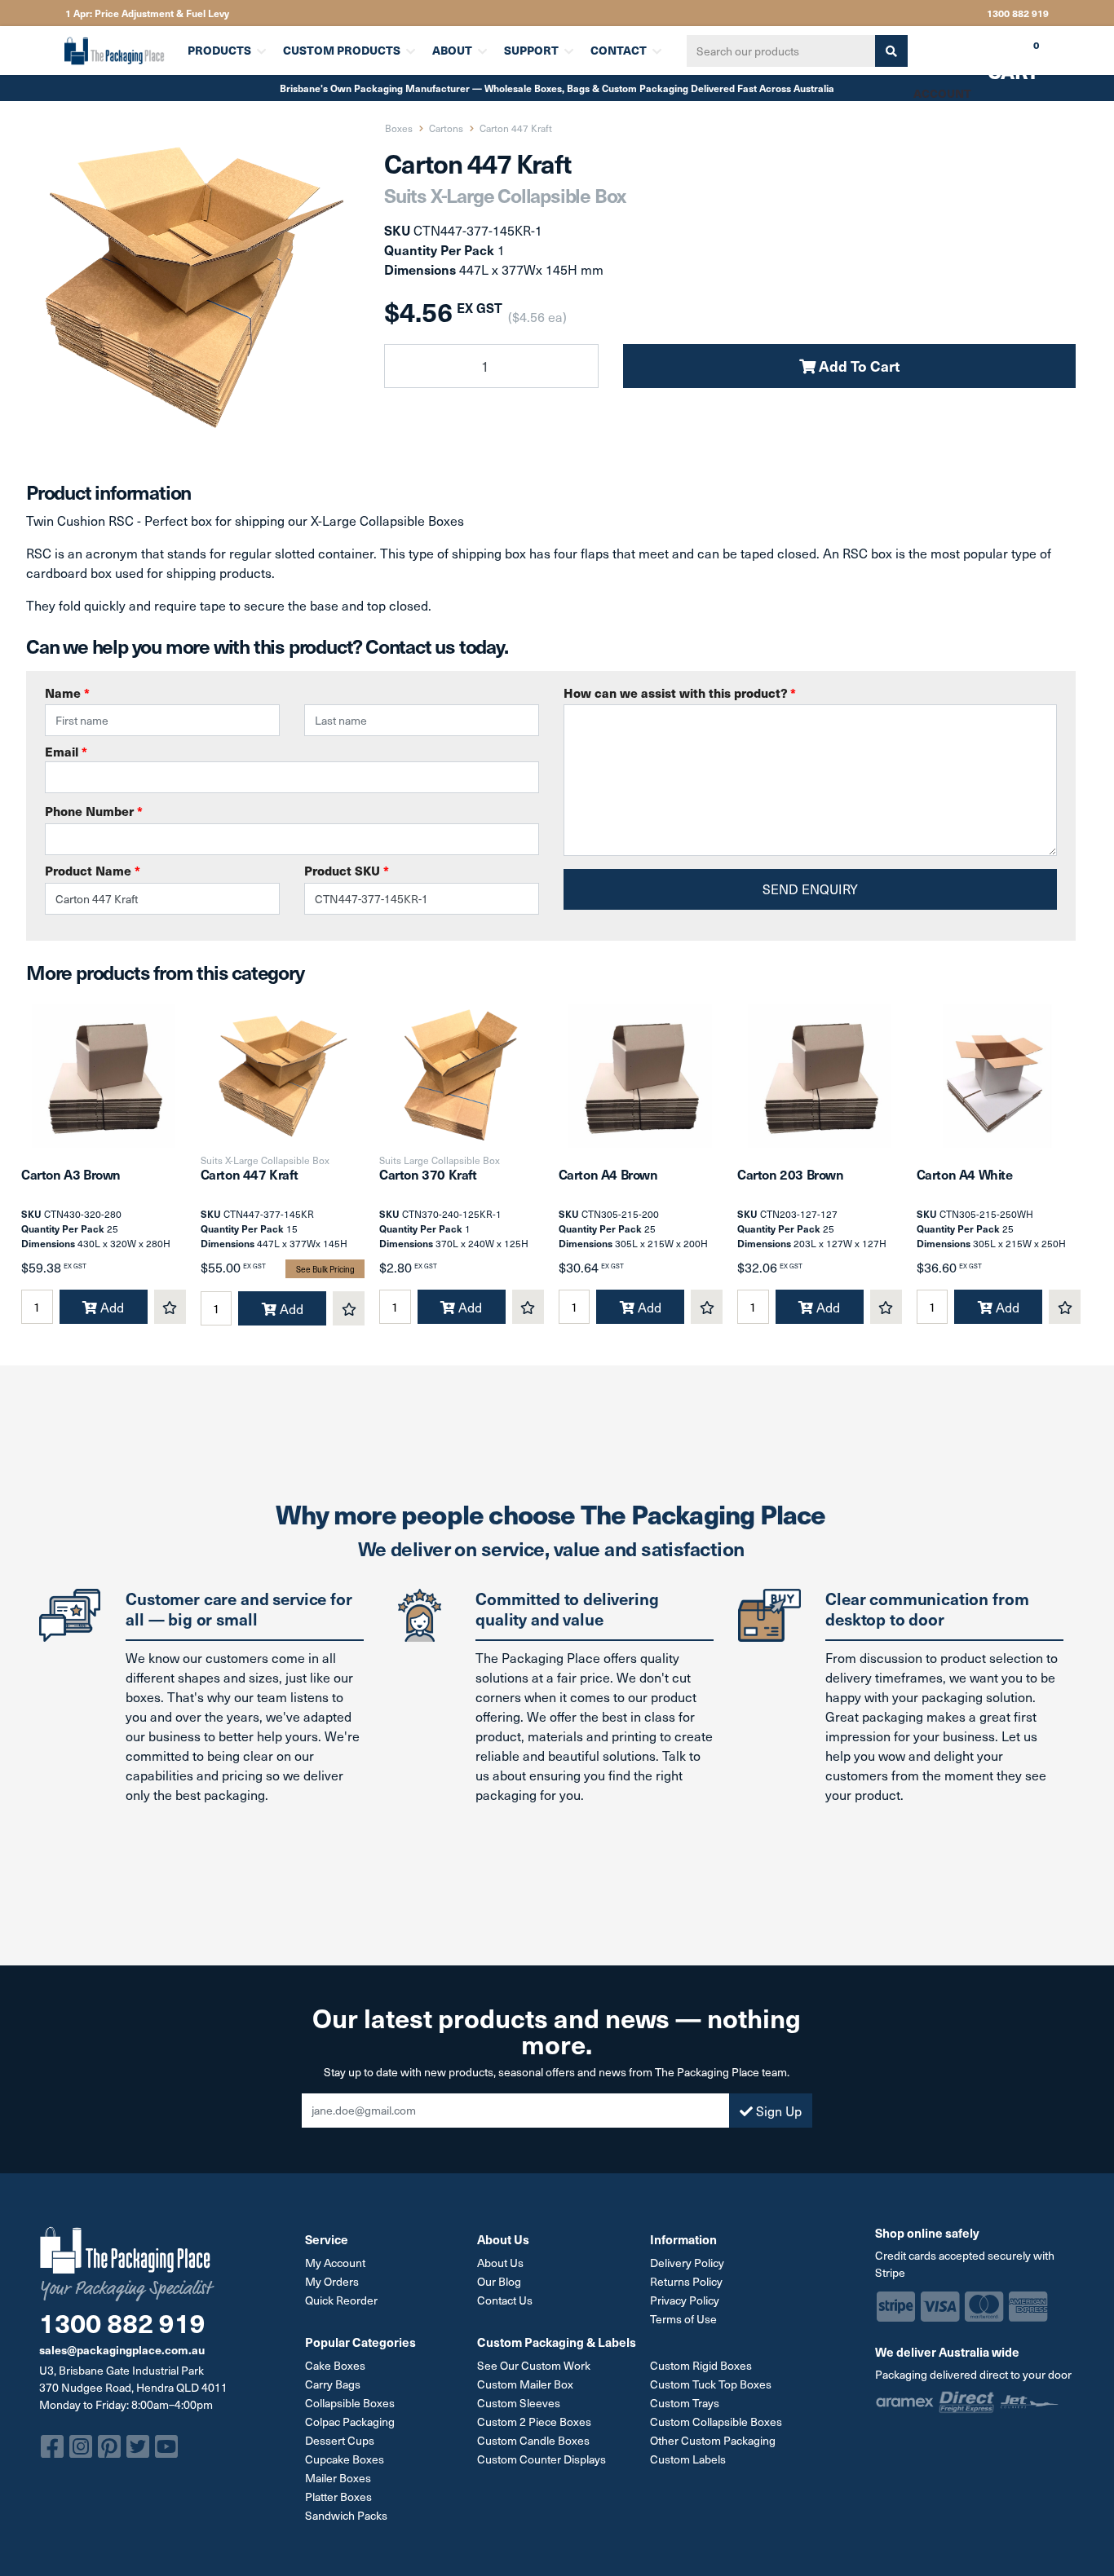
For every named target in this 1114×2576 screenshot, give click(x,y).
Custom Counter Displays (542, 2459)
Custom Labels (688, 2459)
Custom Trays (685, 2403)
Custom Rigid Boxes (701, 2365)
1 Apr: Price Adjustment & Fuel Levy (147, 13)
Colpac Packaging (350, 2422)
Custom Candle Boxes (533, 2440)
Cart (1001, 56)
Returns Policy (686, 2281)
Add (111, 1307)
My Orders (332, 2281)
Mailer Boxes (338, 2478)
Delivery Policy (687, 2263)
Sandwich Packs (346, 2515)
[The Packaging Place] (116, 51)
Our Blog (499, 2281)
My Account (335, 2263)
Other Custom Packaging (713, 2440)
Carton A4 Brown (608, 1174)
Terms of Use (683, 2319)
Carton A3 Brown (71, 1174)
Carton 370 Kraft (428, 1174)
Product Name (93, 871)
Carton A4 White (965, 1174)
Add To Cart (858, 366)
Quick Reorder (341, 2300)
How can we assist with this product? (680, 693)
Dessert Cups (340, 2440)
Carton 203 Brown (791, 1174)
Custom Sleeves (519, 2403)
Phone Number (94, 811)
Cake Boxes (335, 2365)
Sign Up (777, 2111)
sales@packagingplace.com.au (122, 2349)
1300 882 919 (1018, 13)
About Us (500, 2263)
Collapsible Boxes (350, 2403)
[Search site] (891, 51)
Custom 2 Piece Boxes (534, 2422)
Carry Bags (333, 2384)
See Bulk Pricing (325, 1269)
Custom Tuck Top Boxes (711, 2384)
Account (942, 93)
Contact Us (505, 2300)
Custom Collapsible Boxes (716, 2422)
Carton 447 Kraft (250, 1174)
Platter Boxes (338, 2497)
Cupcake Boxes (345, 2459)
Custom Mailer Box (525, 2384)
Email (66, 752)
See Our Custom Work (534, 2365)
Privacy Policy (685, 2300)
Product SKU (347, 871)
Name (67, 693)
